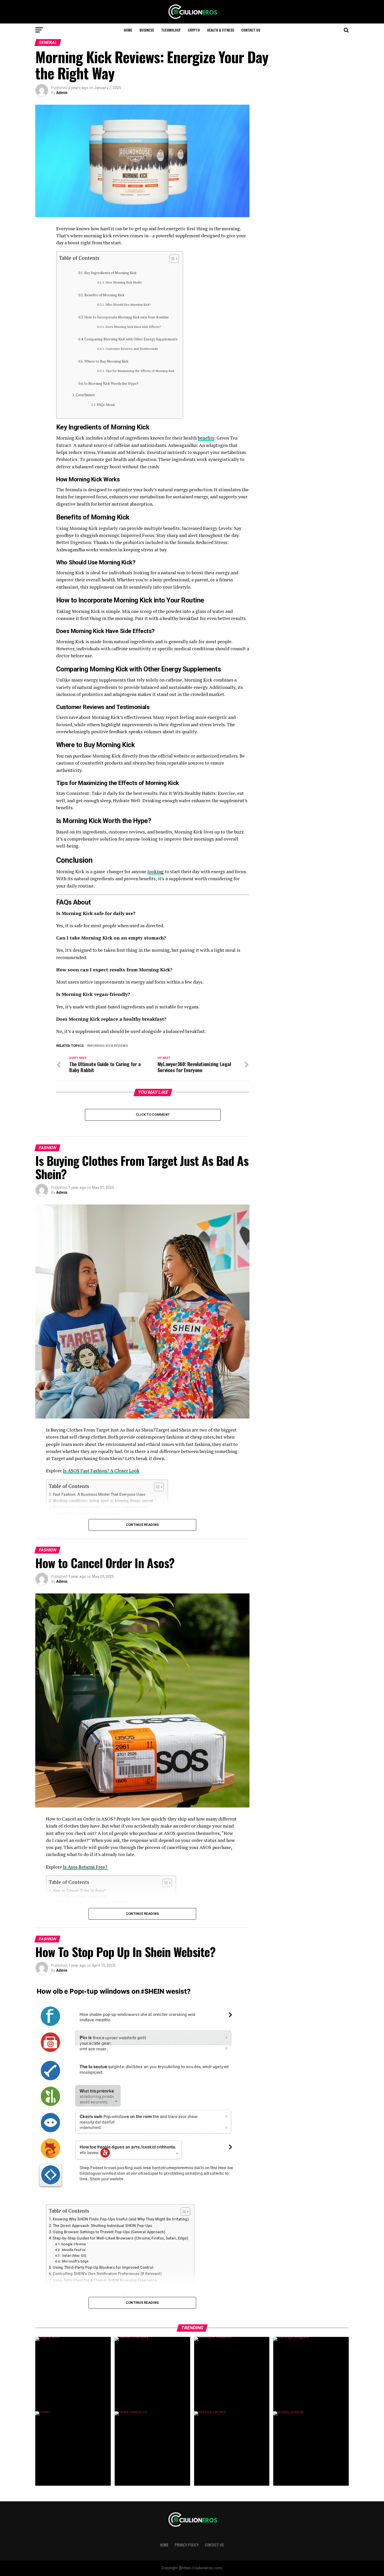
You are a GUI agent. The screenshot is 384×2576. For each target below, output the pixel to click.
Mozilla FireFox (73, 2250)
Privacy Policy (187, 2545)
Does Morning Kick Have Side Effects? (133, 327)
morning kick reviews (109, 1046)
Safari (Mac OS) (74, 2256)
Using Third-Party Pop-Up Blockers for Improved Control (103, 2268)
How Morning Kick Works (124, 282)
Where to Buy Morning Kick (106, 361)
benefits (206, 438)
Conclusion (85, 395)
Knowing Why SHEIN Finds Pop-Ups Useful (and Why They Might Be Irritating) (121, 2219)
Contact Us (251, 30)
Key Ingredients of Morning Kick (110, 273)
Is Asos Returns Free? (85, 1867)
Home (128, 30)
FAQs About (106, 405)
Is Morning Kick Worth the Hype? (111, 383)
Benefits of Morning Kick (104, 295)
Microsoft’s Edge (75, 2261)
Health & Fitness (221, 30)
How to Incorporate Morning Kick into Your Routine (127, 317)
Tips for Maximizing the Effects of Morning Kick (140, 371)
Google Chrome (74, 2244)
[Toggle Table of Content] (171, 259)
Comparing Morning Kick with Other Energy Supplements (131, 339)
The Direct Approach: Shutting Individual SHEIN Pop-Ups (102, 2226)
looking (155, 872)
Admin (62, 93)
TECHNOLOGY (171, 30)
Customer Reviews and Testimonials (132, 349)
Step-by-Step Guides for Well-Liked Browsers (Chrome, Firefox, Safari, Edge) (121, 2238)
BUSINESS (147, 30)
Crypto (194, 30)
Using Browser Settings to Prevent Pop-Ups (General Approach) (109, 2232)
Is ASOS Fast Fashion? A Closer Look (101, 1471)
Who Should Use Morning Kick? (128, 305)
